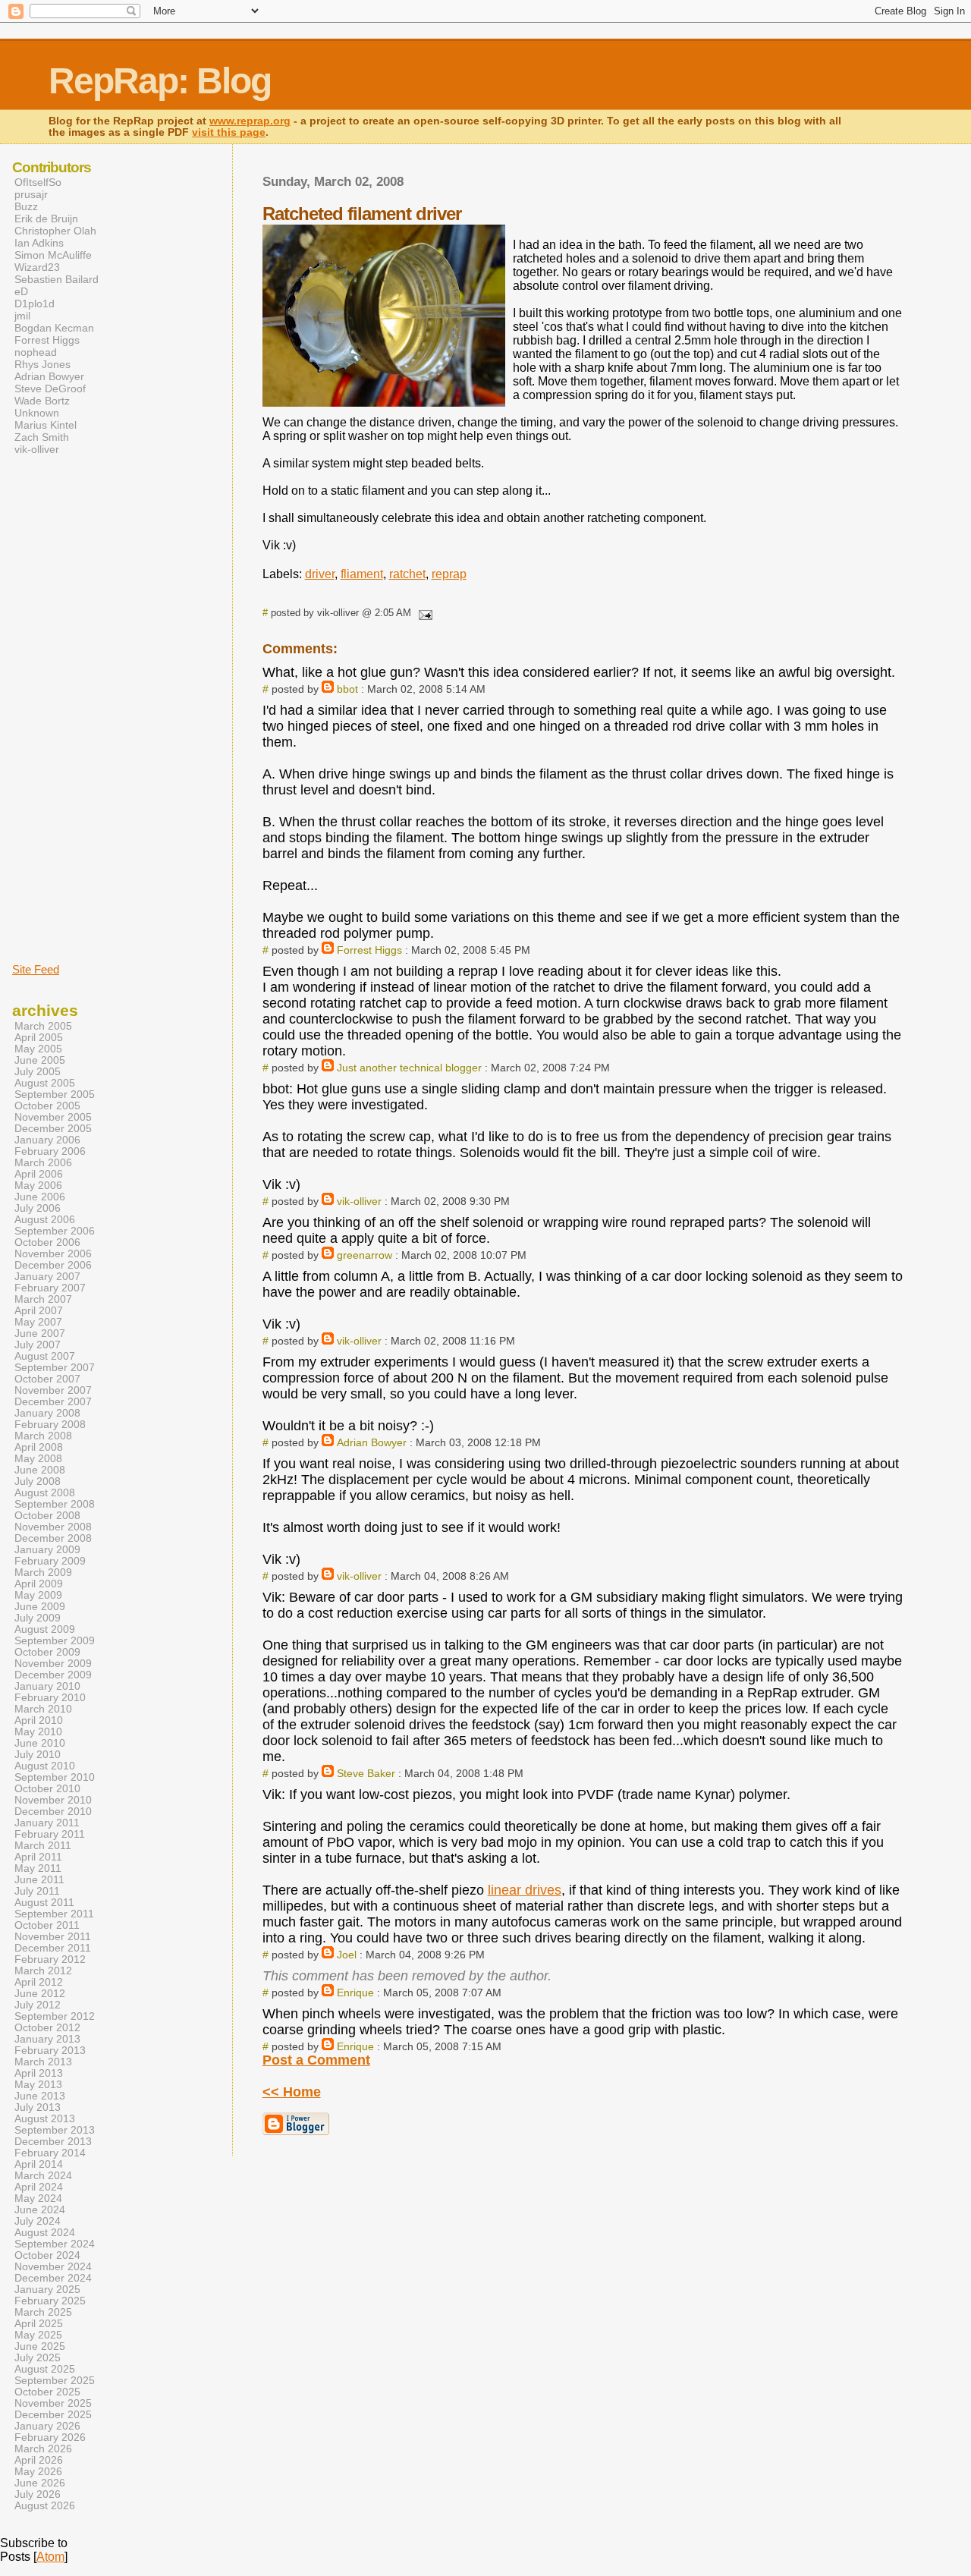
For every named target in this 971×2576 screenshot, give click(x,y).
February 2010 (50, 1698)
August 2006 (45, 1220)
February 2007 (50, 1288)
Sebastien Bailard (57, 279)
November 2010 (53, 1800)
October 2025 (47, 2392)
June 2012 (40, 1994)
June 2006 (40, 1197)
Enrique (355, 1993)
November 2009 (53, 1664)
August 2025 (45, 2369)
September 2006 (55, 1231)
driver (320, 574)
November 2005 (53, 1117)
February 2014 (50, 2153)
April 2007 (39, 1311)
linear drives (525, 1890)
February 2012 (50, 1960)
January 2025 (47, 2290)
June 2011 (39, 1880)
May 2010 (38, 1732)
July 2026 (38, 2494)
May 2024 (38, 2199)
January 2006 (47, 1140)
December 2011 (53, 1948)
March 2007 (43, 1299)
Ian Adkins (39, 243)
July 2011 (37, 1891)
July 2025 (38, 2358)
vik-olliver (359, 1201)
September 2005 (55, 1095)
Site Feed (36, 969)
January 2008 (47, 1413)
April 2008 (39, 1447)
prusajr (31, 194)
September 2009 (55, 1641)
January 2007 (47, 1277)
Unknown (37, 413)
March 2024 (43, 2176)
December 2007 (53, 1402)
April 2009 (39, 1584)
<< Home (292, 2092)
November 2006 (53, 1254)
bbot (347, 689)
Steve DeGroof (50, 388)
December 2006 (53, 1265)
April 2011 (38, 1857)
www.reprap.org (250, 121)
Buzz (26, 206)
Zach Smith (42, 437)
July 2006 (38, 1208)
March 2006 (43, 1163)
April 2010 (39, 1720)
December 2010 (53, 1812)
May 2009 (38, 1595)
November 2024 (53, 2267)
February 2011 (50, 1834)
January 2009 (47, 1550)
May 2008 (38, 1459)
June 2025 (40, 2346)
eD (21, 291)
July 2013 (38, 2107)
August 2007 (45, 1356)
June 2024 (40, 2210)
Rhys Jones (42, 364)
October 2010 (47, 1789)
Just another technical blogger (409, 1068)
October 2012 (47, 2028)
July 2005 (38, 1072)
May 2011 (38, 1868)
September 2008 (55, 1504)
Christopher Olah (55, 231)
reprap (449, 574)
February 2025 (50, 2301)
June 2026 (40, 2483)
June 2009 (40, 1607)
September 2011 (54, 1914)
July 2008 (38, 1481)
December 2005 (53, 1129)
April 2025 (39, 2324)
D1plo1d (35, 304)
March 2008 (43, 1436)
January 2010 (47, 1686)
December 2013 (53, 2142)
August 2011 (44, 1903)
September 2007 (55, 1368)
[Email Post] (423, 613)
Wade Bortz (42, 401)
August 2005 (45, 1083)
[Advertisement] (58, 708)
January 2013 (47, 2039)
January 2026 (47, 2426)
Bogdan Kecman (54, 328)
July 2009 (38, 1618)
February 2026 (50, 2438)
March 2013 (43, 2062)
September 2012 (55, 2016)
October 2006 (47, 1242)
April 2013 (39, 2073)
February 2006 (50, 1151)
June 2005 (40, 1060)
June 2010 (40, 1743)
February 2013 (50, 2051)
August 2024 (45, 2233)
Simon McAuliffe (53, 255)
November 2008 (53, 1527)
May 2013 (38, 2085)
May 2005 (38, 1049)
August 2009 (45, 1629)
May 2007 (38, 1322)
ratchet (407, 574)
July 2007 (38, 1345)
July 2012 (38, 2005)
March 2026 (43, 2449)
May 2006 (38, 1186)
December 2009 (53, 1675)
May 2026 (38, 2472)
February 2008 (50, 1425)
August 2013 (45, 2119)
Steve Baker (366, 1773)
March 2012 (43, 1971)
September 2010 (55, 1777)
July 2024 (38, 2221)
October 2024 (47, 2255)
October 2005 (47, 1106)
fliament (362, 574)
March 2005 (43, 1026)
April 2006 (39, 1174)
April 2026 (39, 2460)
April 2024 (39, 2187)
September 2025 (55, 2381)
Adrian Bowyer (372, 1442)
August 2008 (45, 1493)
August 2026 (45, 2506)
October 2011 (47, 1925)
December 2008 (53, 1538)
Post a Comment (316, 2060)
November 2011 (53, 1937)
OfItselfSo (38, 182)
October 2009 (47, 1652)
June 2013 (40, 2096)
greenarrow (365, 1255)
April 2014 (39, 2164)
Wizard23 (37, 267)
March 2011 (43, 1846)
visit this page (229, 132)
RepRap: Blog (160, 81)
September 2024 (55, 2244)
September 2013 (55, 2130)
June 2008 (40, 1470)
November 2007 (53, 1390)
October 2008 (47, 1516)
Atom (50, 2557)
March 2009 (43, 1573)
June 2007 (40, 1334)
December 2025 (53, 2415)
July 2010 (38, 1755)
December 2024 (53, 2278)
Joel (347, 1955)
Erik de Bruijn (46, 219)
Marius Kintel (46, 425)
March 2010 (43, 1709)
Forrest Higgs (369, 950)
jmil (22, 316)
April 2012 (39, 1982)
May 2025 (38, 2335)
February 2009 (50, 1561)
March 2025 (43, 2312)
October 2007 (47, 1379)
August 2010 (45, 1766)
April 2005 (39, 1038)
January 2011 (47, 1823)
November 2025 (53, 2403)
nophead (36, 352)
